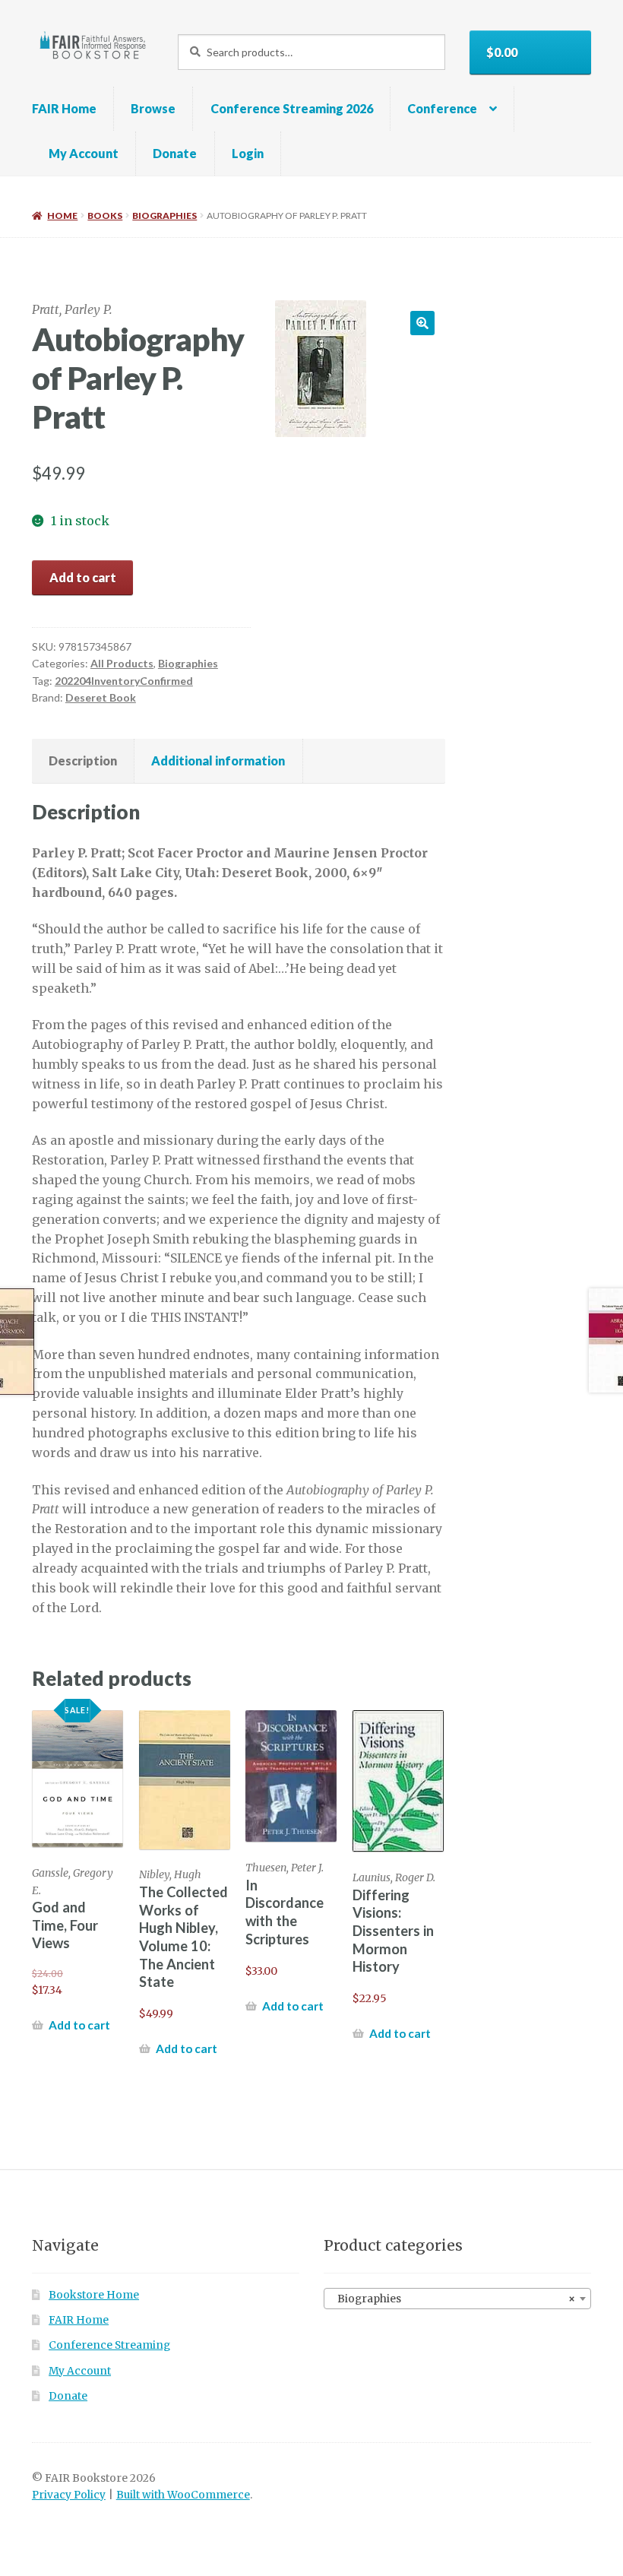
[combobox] (457, 2299)
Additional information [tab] (218, 760)
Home (62, 215)
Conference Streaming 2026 (292, 108)
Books (105, 215)
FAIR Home (64, 108)
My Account (84, 153)
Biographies (164, 215)
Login (248, 153)
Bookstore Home (94, 2295)
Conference (442, 108)
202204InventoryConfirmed (124, 681)
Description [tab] (83, 760)
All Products (122, 663)
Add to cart (83, 577)
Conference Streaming (109, 2345)
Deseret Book (101, 697)
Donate (175, 153)
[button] (422, 323)
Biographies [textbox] (453, 2299)
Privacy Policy (69, 2495)
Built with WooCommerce (183, 2495)
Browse (153, 108)
